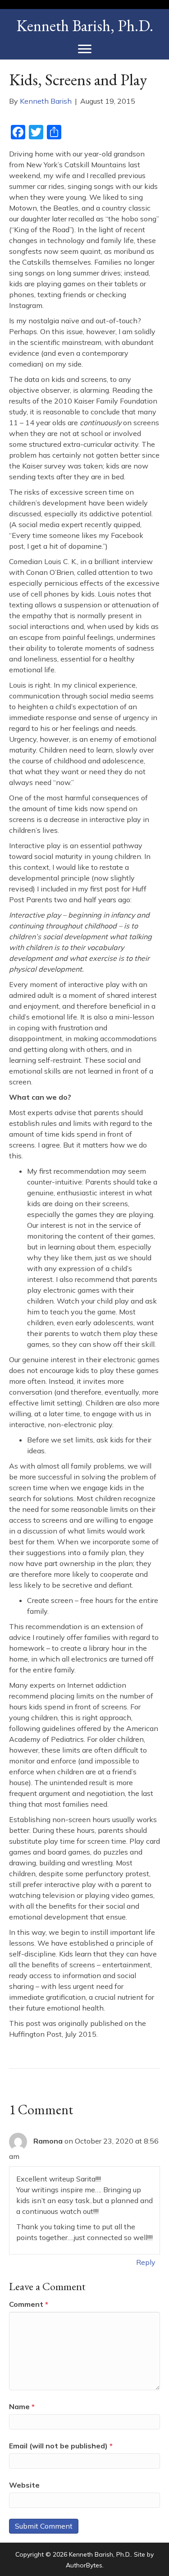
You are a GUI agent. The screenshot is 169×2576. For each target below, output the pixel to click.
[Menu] (85, 49)
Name (22, 2406)
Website (24, 2485)
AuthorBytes (84, 2565)
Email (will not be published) (61, 2446)
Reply (146, 2262)
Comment (29, 2304)
